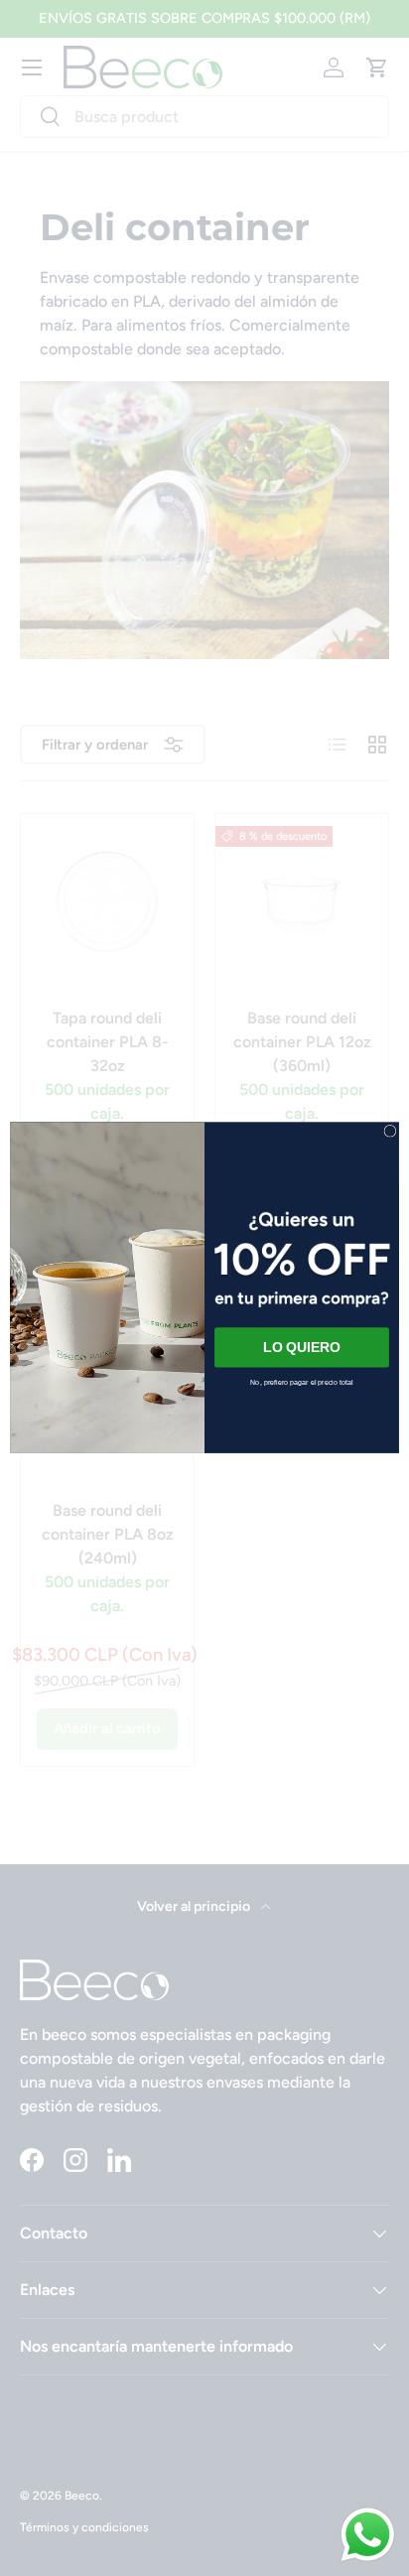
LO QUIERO (301, 1348)
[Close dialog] (390, 1132)
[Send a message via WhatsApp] (368, 2535)
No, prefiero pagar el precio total (301, 1383)
